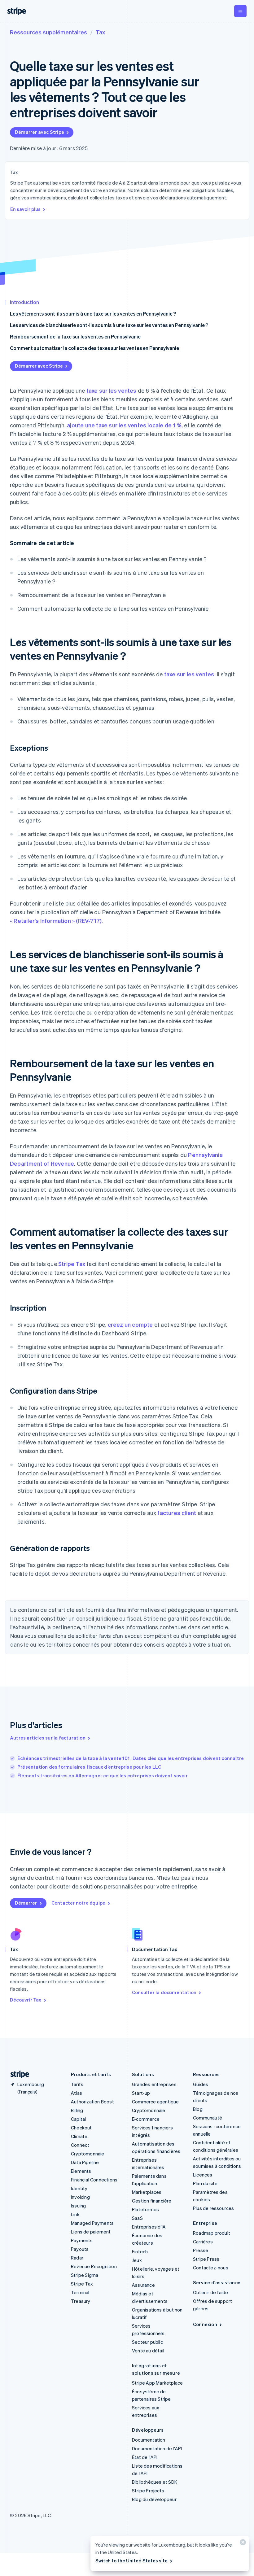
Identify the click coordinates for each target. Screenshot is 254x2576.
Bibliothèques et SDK (155, 2482)
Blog (198, 2109)
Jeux (137, 2260)
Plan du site (205, 2183)
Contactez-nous (211, 2268)
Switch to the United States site (131, 2561)
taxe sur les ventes (112, 390)
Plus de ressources (214, 2208)
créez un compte (130, 1324)
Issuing (78, 2206)
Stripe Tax (72, 1264)
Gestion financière (152, 2201)
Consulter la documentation (164, 1992)
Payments (82, 2240)
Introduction (24, 302)
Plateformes (145, 2209)
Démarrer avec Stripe (39, 132)
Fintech (140, 2251)
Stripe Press (206, 2259)
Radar (77, 2258)
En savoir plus (25, 209)
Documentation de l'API (157, 2448)
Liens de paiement (91, 2232)
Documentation (149, 2440)
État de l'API (145, 2457)
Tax (100, 32)
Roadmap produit (212, 2233)
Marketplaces (147, 2192)
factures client (177, 1513)
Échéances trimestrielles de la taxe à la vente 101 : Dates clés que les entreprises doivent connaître (131, 1758)
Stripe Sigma (85, 2275)
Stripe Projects (148, 2491)
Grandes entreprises (154, 2084)
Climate (79, 2136)
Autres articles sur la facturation (48, 1738)
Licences (203, 2175)
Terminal (80, 2292)
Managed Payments (92, 2223)
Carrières (203, 2242)
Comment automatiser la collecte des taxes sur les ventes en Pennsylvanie (94, 348)
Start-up (141, 2093)
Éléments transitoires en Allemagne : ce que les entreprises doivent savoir (103, 1775)
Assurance (143, 2285)
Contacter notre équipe (78, 1903)
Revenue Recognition (94, 2266)
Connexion (205, 2324)
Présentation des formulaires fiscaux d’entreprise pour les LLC (89, 1767)
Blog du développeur (154, 2499)
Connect (80, 2145)
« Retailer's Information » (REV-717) (56, 921)
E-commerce (146, 2119)
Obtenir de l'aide (210, 2292)
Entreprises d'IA (149, 2227)
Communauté (208, 2118)
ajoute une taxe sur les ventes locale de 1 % (124, 425)
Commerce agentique (155, 2102)
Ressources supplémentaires (48, 32)
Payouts (80, 2249)
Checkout (81, 2128)
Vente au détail (148, 2351)
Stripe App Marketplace (157, 2383)
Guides (201, 2084)
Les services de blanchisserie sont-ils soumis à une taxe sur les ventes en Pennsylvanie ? (109, 325)
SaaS (137, 2218)
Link (75, 2214)
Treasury (81, 2301)
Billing (77, 2110)
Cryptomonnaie (88, 2154)
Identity (79, 2188)
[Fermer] (242, 2544)
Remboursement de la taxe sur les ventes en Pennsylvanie (75, 336)
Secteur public (147, 2342)
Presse (201, 2250)
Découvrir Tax (26, 2000)
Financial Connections (94, 2180)
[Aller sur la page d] (17, 2074)
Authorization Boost (92, 2102)
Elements (81, 2171)
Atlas (77, 2093)
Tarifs (77, 2084)
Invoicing (80, 2197)
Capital (78, 2119)
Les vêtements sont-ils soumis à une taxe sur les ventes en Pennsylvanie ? (93, 314)
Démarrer (26, 1903)
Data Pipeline (85, 2162)
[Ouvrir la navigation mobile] (240, 11)
